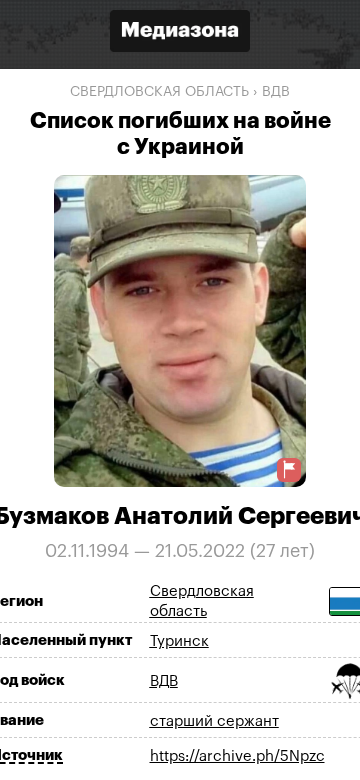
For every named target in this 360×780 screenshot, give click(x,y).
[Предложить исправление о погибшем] (289, 469)
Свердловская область (159, 92)
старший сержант (214, 721)
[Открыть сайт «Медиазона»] (180, 33)
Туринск (179, 641)
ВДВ (276, 92)
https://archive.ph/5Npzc (237, 756)
